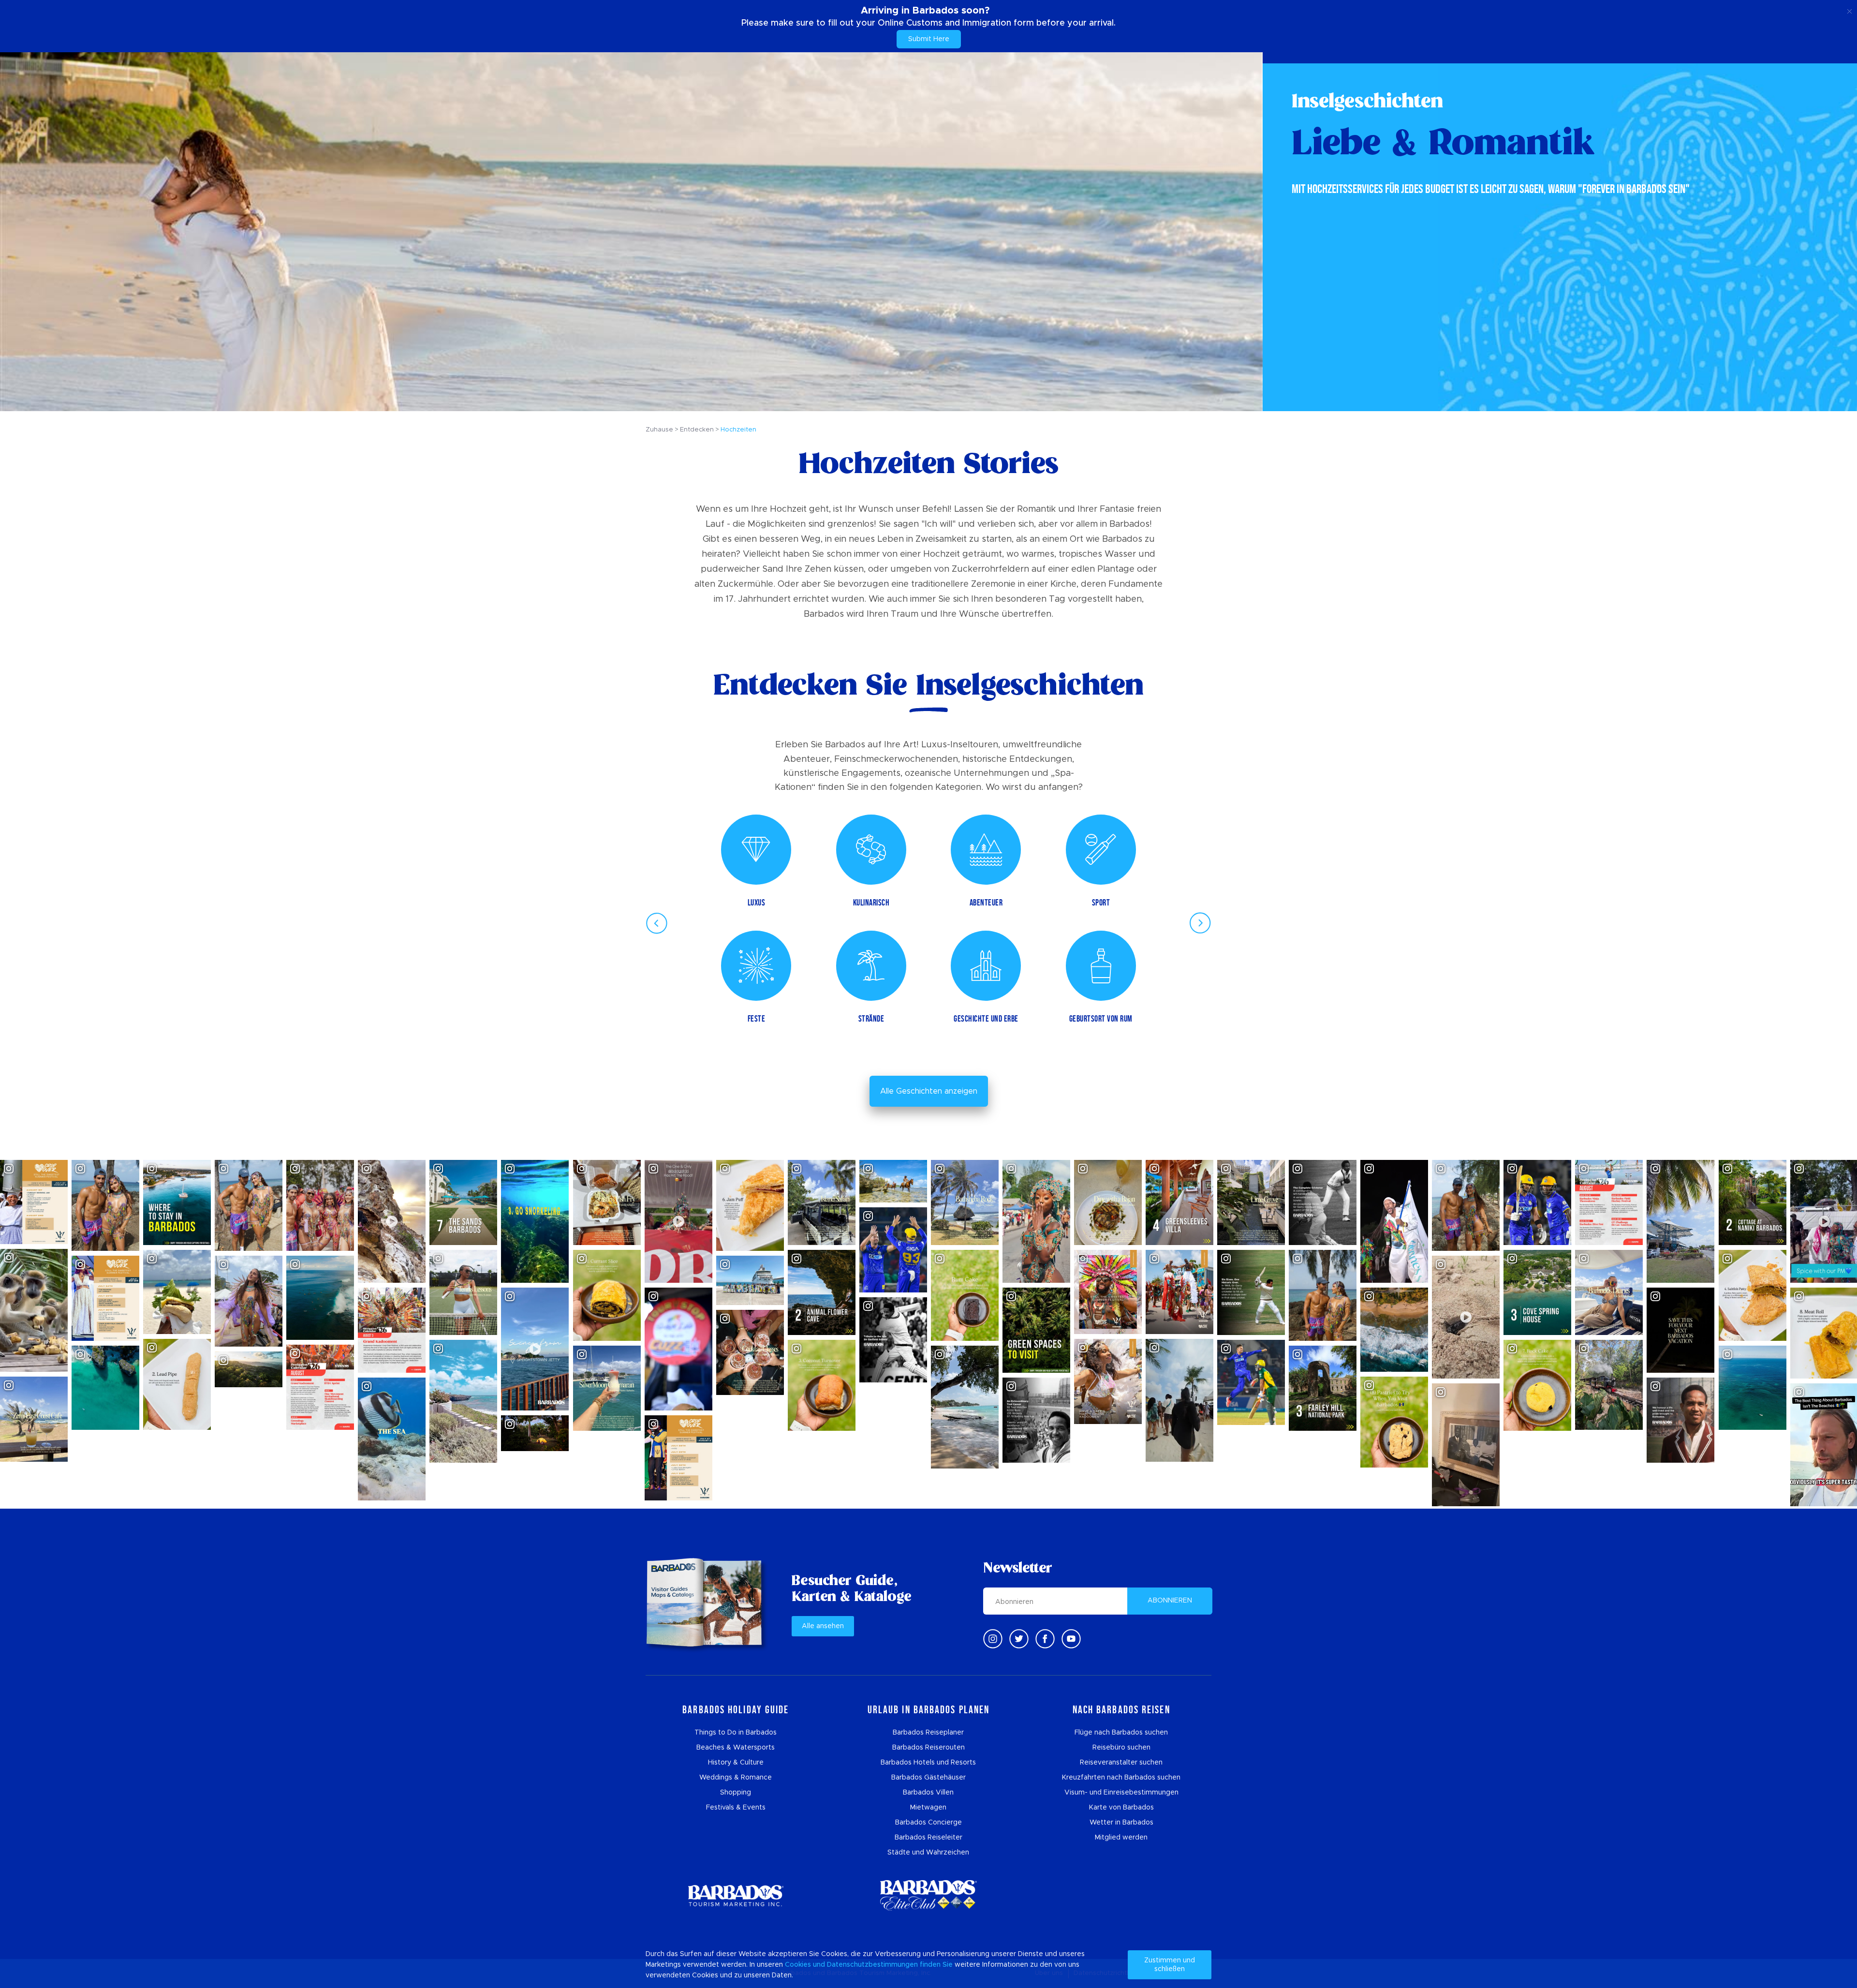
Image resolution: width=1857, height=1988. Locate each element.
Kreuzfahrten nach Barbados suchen (1121, 1778)
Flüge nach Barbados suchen (1121, 1733)
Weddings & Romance (736, 1778)
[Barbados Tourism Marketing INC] (736, 1895)
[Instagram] (993, 1639)
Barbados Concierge (928, 1823)
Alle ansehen (823, 1626)
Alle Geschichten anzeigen (929, 1091)
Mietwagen (928, 1808)
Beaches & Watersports (736, 1748)
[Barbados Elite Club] (928, 1895)
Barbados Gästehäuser (928, 1778)
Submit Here (929, 39)
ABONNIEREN (1170, 1601)
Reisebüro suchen (1121, 1748)
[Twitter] (1019, 1639)
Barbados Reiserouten (928, 1748)
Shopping (736, 1793)
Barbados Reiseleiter (928, 1838)
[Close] (1850, 10)
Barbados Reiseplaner (928, 1733)
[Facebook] (1045, 1639)
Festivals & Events (736, 1808)
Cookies (798, 1965)
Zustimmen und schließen (1170, 1965)
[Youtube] (1071, 1639)
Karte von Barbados (1121, 1808)
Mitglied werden (1121, 1838)
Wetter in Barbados (1121, 1823)
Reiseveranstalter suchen (1121, 1763)
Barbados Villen (928, 1793)
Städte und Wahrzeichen (928, 1853)
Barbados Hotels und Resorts (928, 1763)
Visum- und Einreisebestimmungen (1121, 1793)
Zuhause (659, 430)
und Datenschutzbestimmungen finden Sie (883, 1965)
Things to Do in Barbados (736, 1733)
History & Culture (736, 1763)
